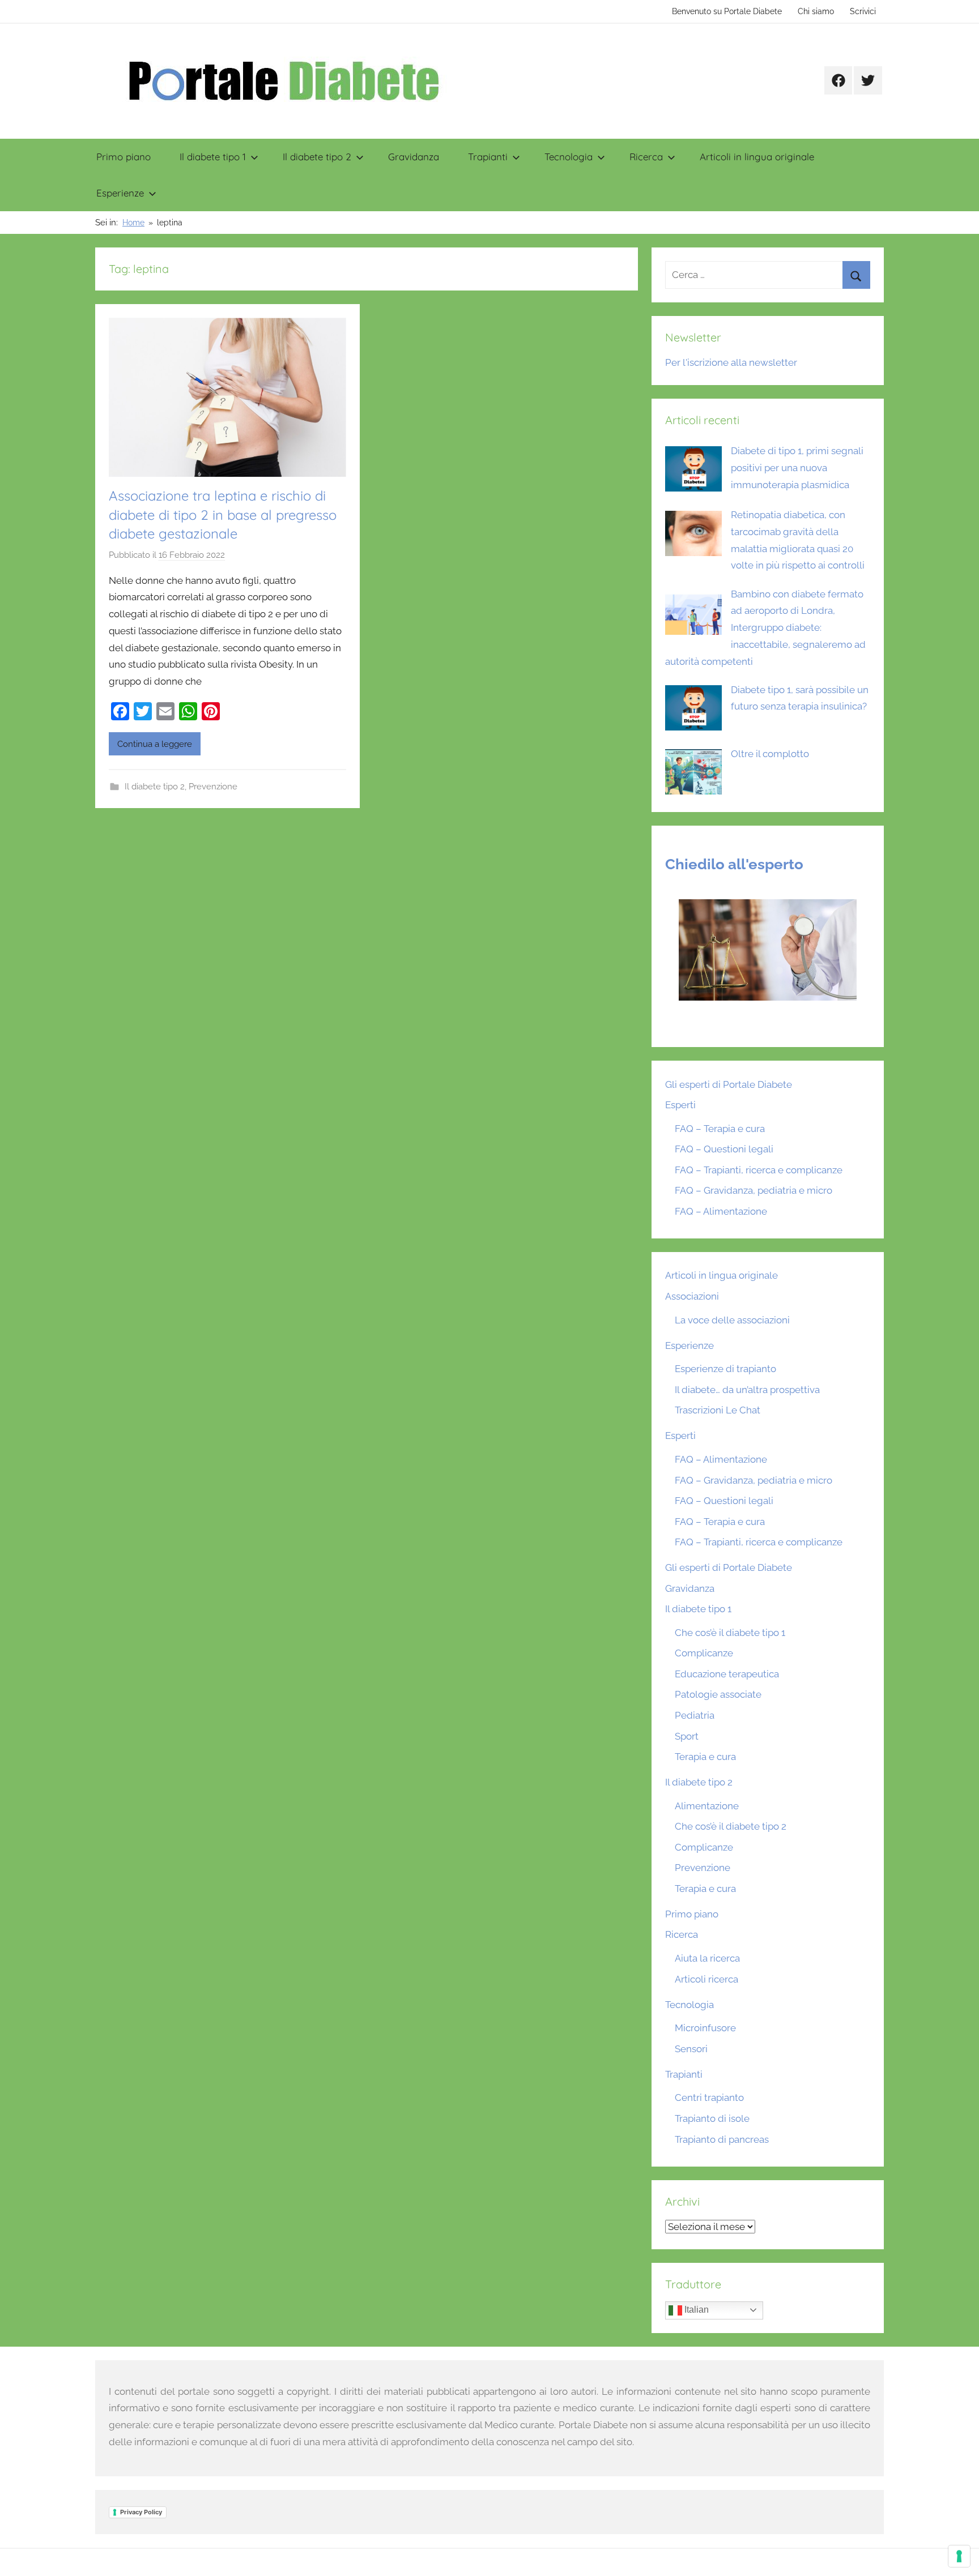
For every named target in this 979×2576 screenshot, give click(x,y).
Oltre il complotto (770, 754)
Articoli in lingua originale (757, 157)
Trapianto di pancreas (722, 2139)
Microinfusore (705, 2028)
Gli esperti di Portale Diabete (729, 1084)
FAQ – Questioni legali (724, 1149)
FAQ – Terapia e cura (720, 1129)
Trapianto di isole (712, 2118)
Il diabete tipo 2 (317, 157)
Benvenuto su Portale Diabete (727, 11)
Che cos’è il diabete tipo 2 (731, 1826)
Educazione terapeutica (727, 1674)
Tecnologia (569, 157)
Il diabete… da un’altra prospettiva (747, 1390)
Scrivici (863, 11)
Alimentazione (707, 1806)
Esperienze (120, 193)
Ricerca (646, 157)
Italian (695, 2310)
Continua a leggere (155, 744)
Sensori (691, 2049)
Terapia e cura (705, 1757)
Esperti (680, 1105)
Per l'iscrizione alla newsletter (731, 362)
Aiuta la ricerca (707, 1958)
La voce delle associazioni (732, 1320)
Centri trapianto (709, 2097)
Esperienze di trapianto (725, 1369)
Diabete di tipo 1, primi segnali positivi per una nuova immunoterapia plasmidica (797, 468)
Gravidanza (414, 157)
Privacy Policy (141, 2512)
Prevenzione (213, 787)
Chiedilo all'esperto (734, 864)
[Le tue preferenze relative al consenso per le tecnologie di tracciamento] (959, 2556)
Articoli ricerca (706, 1979)
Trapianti (488, 157)
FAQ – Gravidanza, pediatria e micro (754, 1190)
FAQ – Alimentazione (721, 1211)
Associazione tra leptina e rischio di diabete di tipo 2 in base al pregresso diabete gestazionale (223, 514)
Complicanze (704, 1653)
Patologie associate (718, 1694)
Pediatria (695, 1715)
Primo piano (124, 157)
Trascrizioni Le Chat (718, 1410)
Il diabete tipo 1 (213, 157)
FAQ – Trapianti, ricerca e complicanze (759, 1170)
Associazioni (692, 1296)
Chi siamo (816, 11)
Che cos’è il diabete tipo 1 (730, 1633)
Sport (687, 1736)
